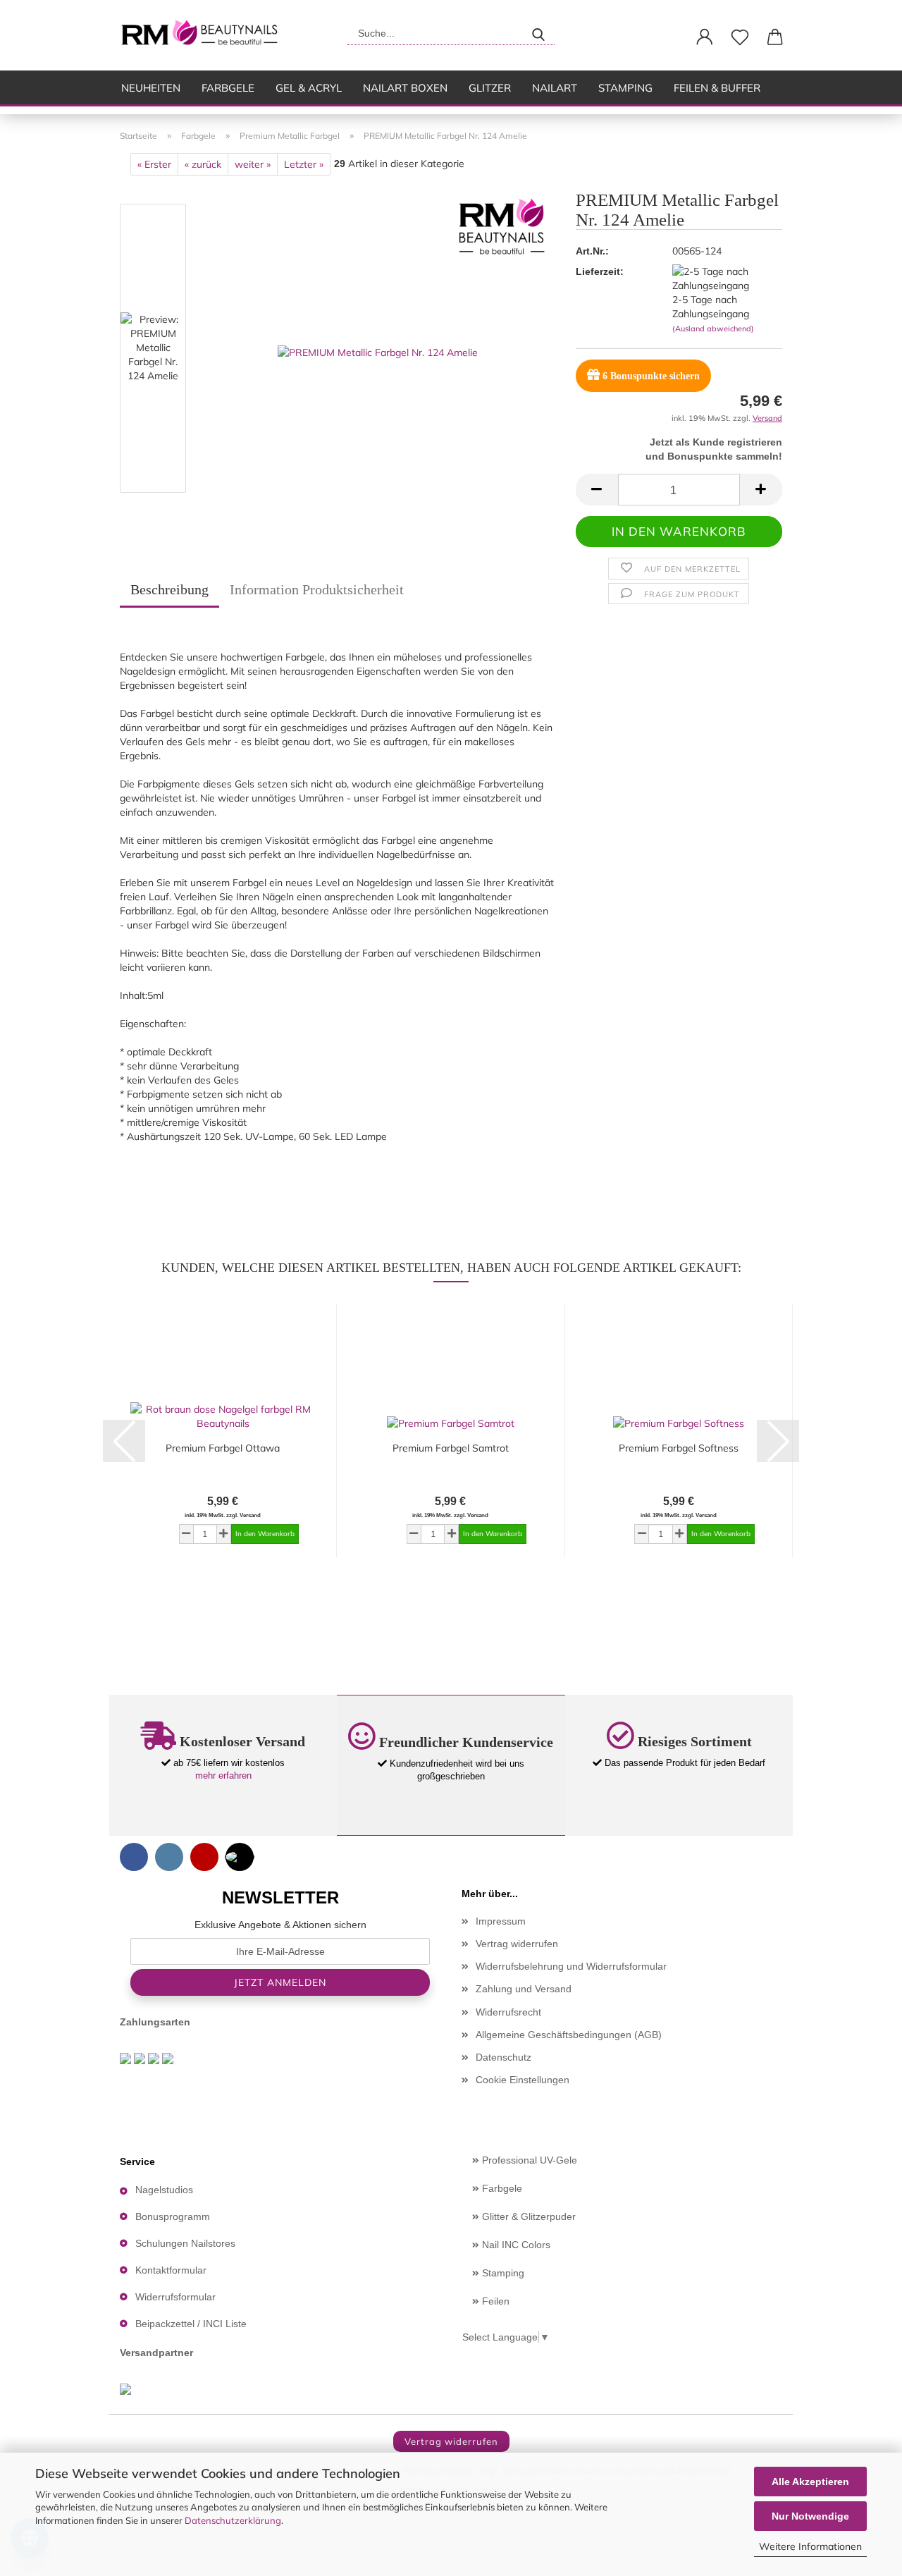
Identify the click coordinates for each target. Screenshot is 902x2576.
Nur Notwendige (810, 2516)
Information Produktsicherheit (317, 589)
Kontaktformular (171, 2270)
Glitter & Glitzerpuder (527, 2216)
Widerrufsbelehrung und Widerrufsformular (571, 1966)
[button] (705, 37)
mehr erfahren (223, 1775)
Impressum (501, 1921)
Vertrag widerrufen (517, 1944)
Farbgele (228, 88)
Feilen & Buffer (717, 88)
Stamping (625, 88)
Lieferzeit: (600, 271)
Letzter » (304, 164)
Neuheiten (151, 88)
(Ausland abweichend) (713, 329)
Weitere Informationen (810, 2546)
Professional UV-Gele (528, 2160)
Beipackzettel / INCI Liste (191, 2324)
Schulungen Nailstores (185, 2243)
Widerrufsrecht (508, 2012)
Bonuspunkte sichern (651, 376)
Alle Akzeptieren (810, 2482)
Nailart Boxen (405, 88)
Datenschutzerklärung (233, 2520)
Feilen (494, 2301)
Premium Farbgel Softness (679, 1448)
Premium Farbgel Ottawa (223, 1448)
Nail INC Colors (515, 2245)
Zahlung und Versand (524, 1989)
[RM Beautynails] (205, 35)
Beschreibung (169, 589)
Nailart (555, 88)
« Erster (154, 164)
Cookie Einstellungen (523, 2080)
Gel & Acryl (309, 88)
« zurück (203, 164)
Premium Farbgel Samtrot (451, 1448)
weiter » (253, 164)
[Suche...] (538, 33)
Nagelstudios (164, 2190)
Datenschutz (503, 2057)
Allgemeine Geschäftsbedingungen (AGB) (569, 2035)
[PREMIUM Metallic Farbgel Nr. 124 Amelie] (378, 351)
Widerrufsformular (175, 2297)
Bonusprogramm (173, 2216)
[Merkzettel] (740, 37)
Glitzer (490, 88)
